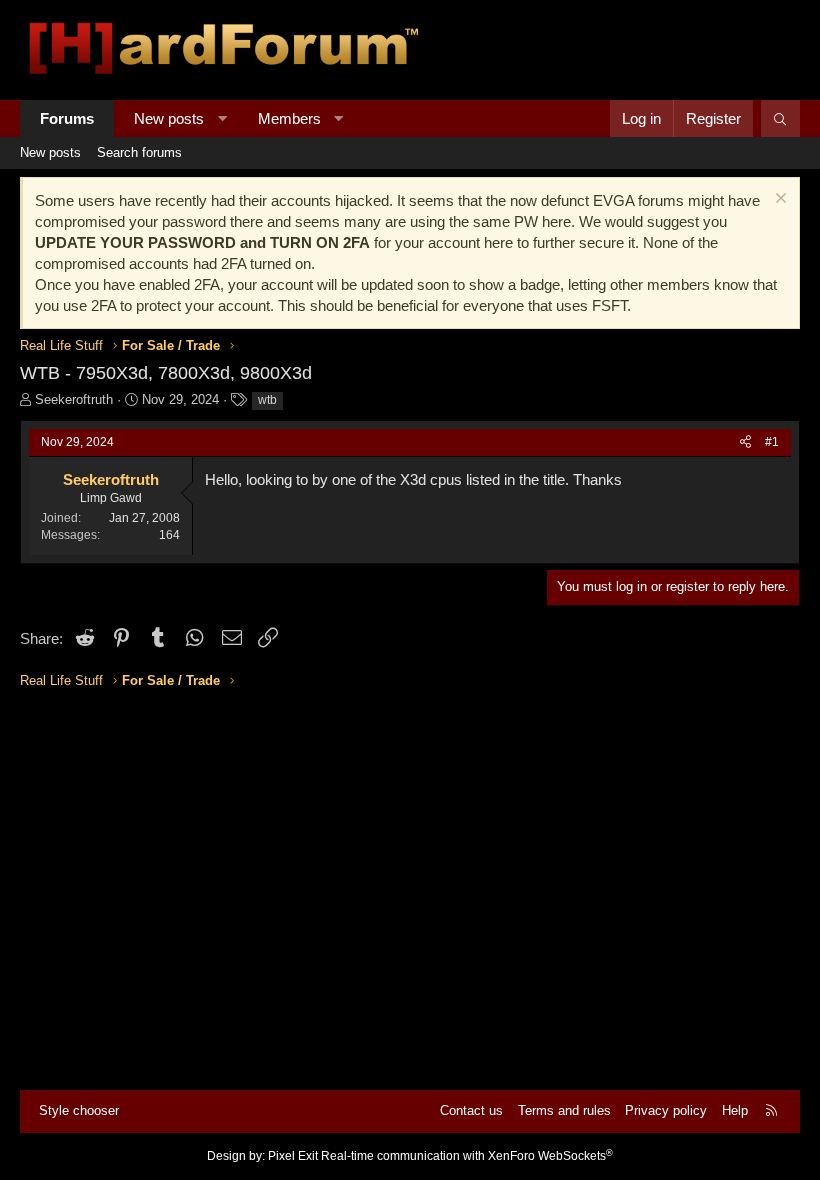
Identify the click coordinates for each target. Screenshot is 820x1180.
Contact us (471, 1110)
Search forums (139, 152)
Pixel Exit (293, 1156)
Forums (67, 118)
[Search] (780, 118)
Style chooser (79, 1110)
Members (289, 118)
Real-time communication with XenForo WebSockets (467, 1156)
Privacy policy (666, 1110)
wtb (267, 400)
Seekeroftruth (74, 399)
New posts (169, 118)
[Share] (745, 442)
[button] (222, 118)
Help (735, 1110)
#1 (772, 442)
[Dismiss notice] (778, 200)
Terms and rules (564, 1110)
